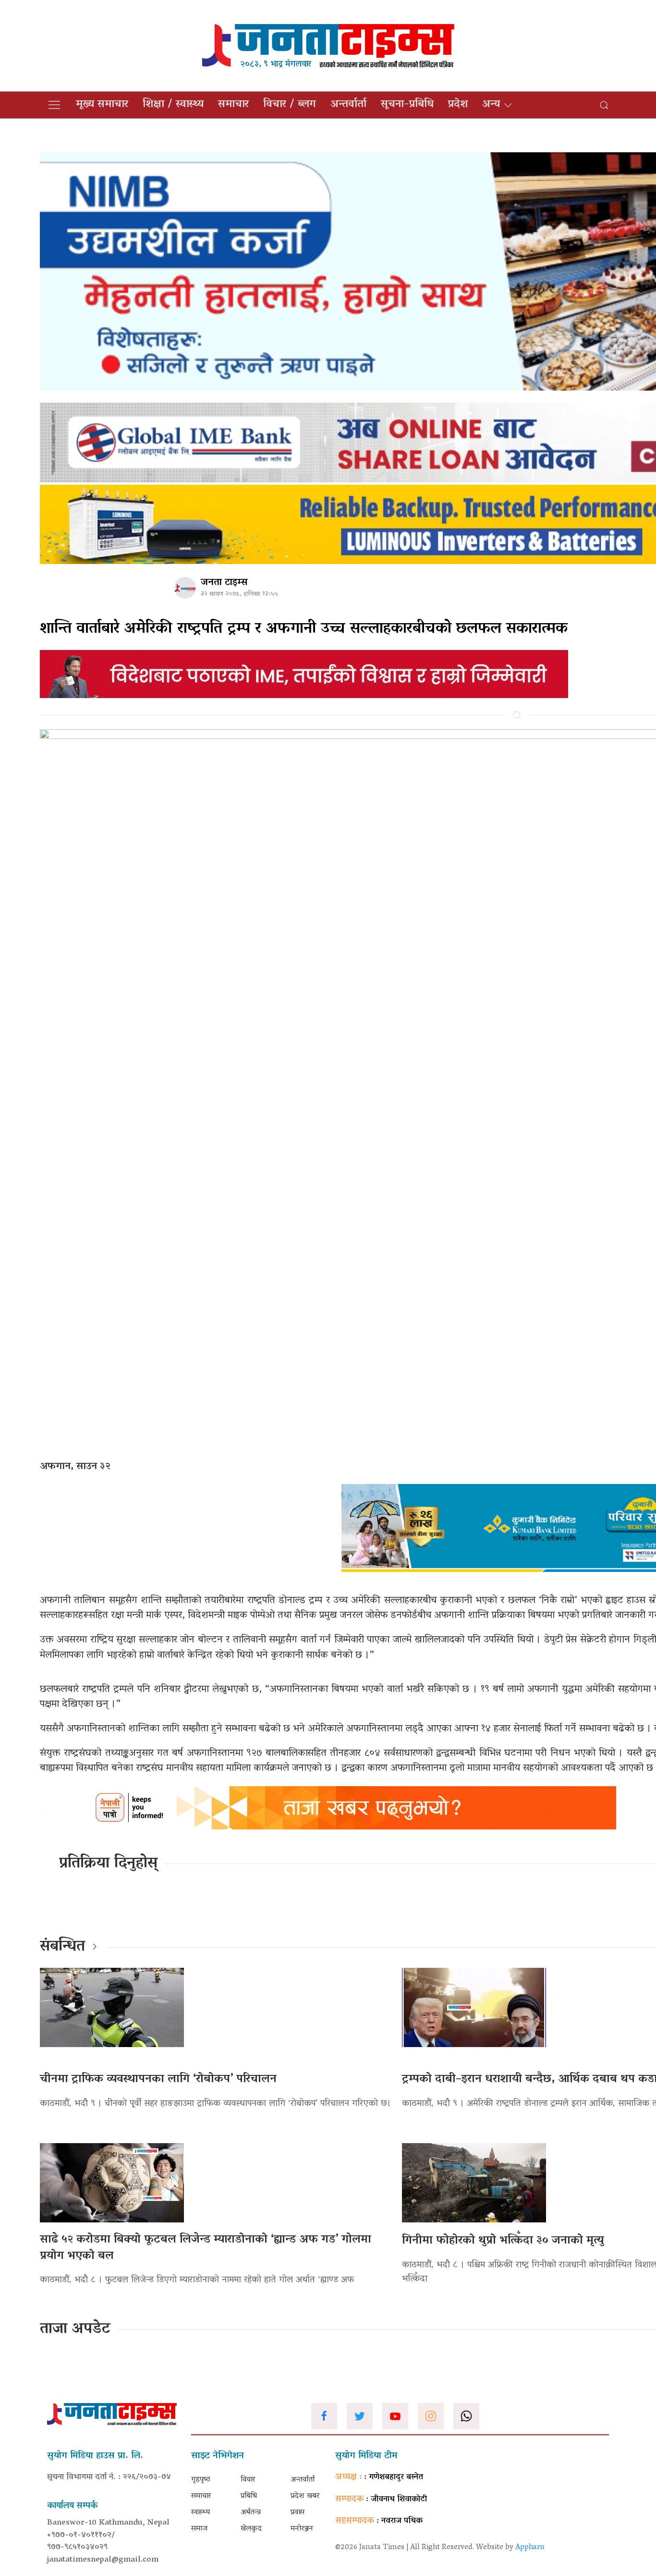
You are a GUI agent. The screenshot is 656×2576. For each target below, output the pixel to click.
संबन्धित (62, 1947)
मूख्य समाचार (102, 105)
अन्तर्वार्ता (348, 105)
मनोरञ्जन (302, 2529)
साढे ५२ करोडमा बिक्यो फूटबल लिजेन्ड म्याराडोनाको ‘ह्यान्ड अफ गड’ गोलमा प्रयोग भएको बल (206, 2248)
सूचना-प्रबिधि (407, 105)
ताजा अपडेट (75, 2330)
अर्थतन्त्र (251, 2513)
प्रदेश (458, 105)
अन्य (491, 105)
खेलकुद (251, 2529)
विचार (248, 2480)
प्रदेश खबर (305, 2496)
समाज (199, 2529)
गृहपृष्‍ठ (201, 2480)
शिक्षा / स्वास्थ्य (173, 105)
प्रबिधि (249, 2496)
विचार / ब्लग (290, 105)
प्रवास (298, 2513)
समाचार (233, 105)
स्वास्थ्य (200, 2513)
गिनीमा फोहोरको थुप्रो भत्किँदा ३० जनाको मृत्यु (503, 2241)
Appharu (530, 2548)
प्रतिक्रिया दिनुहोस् (108, 1864)
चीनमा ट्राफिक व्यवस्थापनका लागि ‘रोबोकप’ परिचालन (158, 2079)
